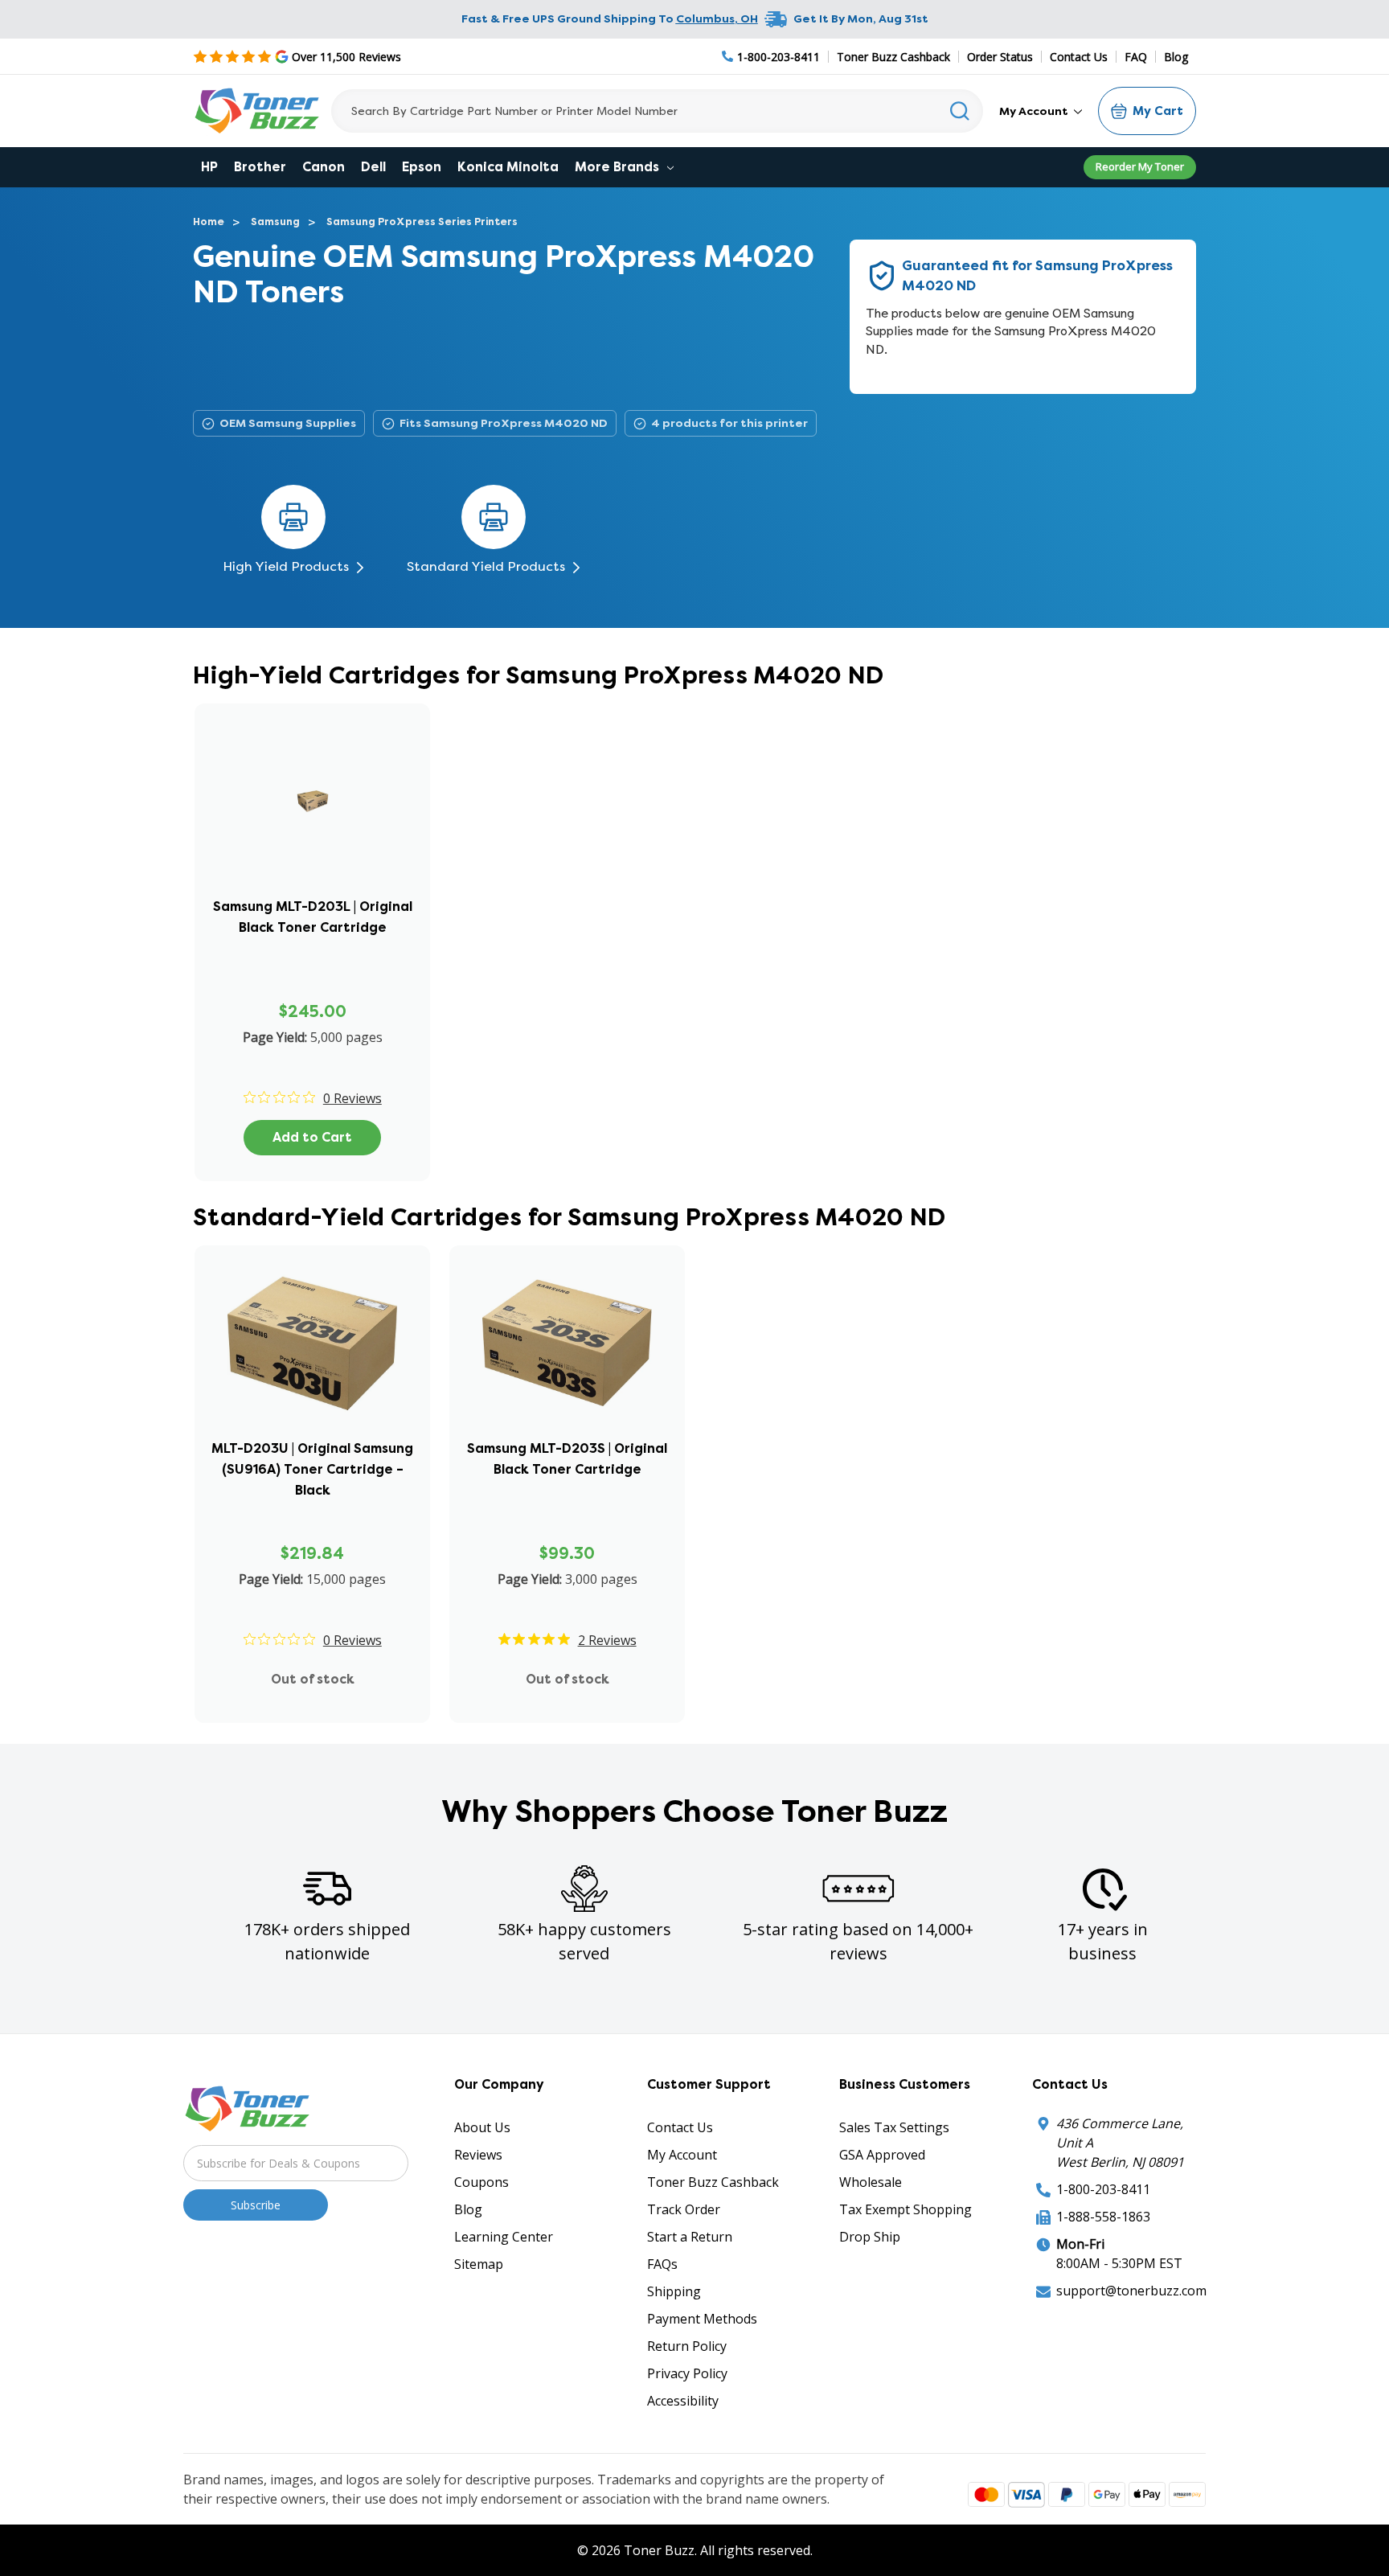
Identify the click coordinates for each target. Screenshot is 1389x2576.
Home (209, 222)
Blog (1176, 57)
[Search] (960, 111)
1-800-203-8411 (1103, 2189)
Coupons (481, 2182)
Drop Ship (870, 2237)
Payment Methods (702, 2319)
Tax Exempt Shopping (906, 2209)
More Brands (619, 167)
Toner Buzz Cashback (893, 57)
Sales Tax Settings (894, 2127)
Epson (422, 167)
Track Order (684, 2209)
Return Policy (687, 2346)
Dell (373, 167)
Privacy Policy (687, 2373)
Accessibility (683, 2401)
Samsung (275, 222)
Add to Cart (312, 1137)
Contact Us (1079, 57)
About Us (482, 2127)
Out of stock (313, 1679)
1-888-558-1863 (1103, 2217)
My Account (1035, 111)
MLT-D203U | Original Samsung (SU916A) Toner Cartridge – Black (312, 1469)
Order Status (1000, 57)
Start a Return (690, 2237)
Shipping (674, 2291)
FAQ (1136, 57)
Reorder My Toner (1140, 166)
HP (209, 167)
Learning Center (504, 2237)
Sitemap (479, 2264)
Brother (260, 167)
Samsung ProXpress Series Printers (422, 222)
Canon (324, 167)
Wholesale (871, 2182)
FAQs (662, 2264)
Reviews (478, 2155)
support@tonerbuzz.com (1131, 2291)
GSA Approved (882, 2155)
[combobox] (657, 111)
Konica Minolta (508, 167)
